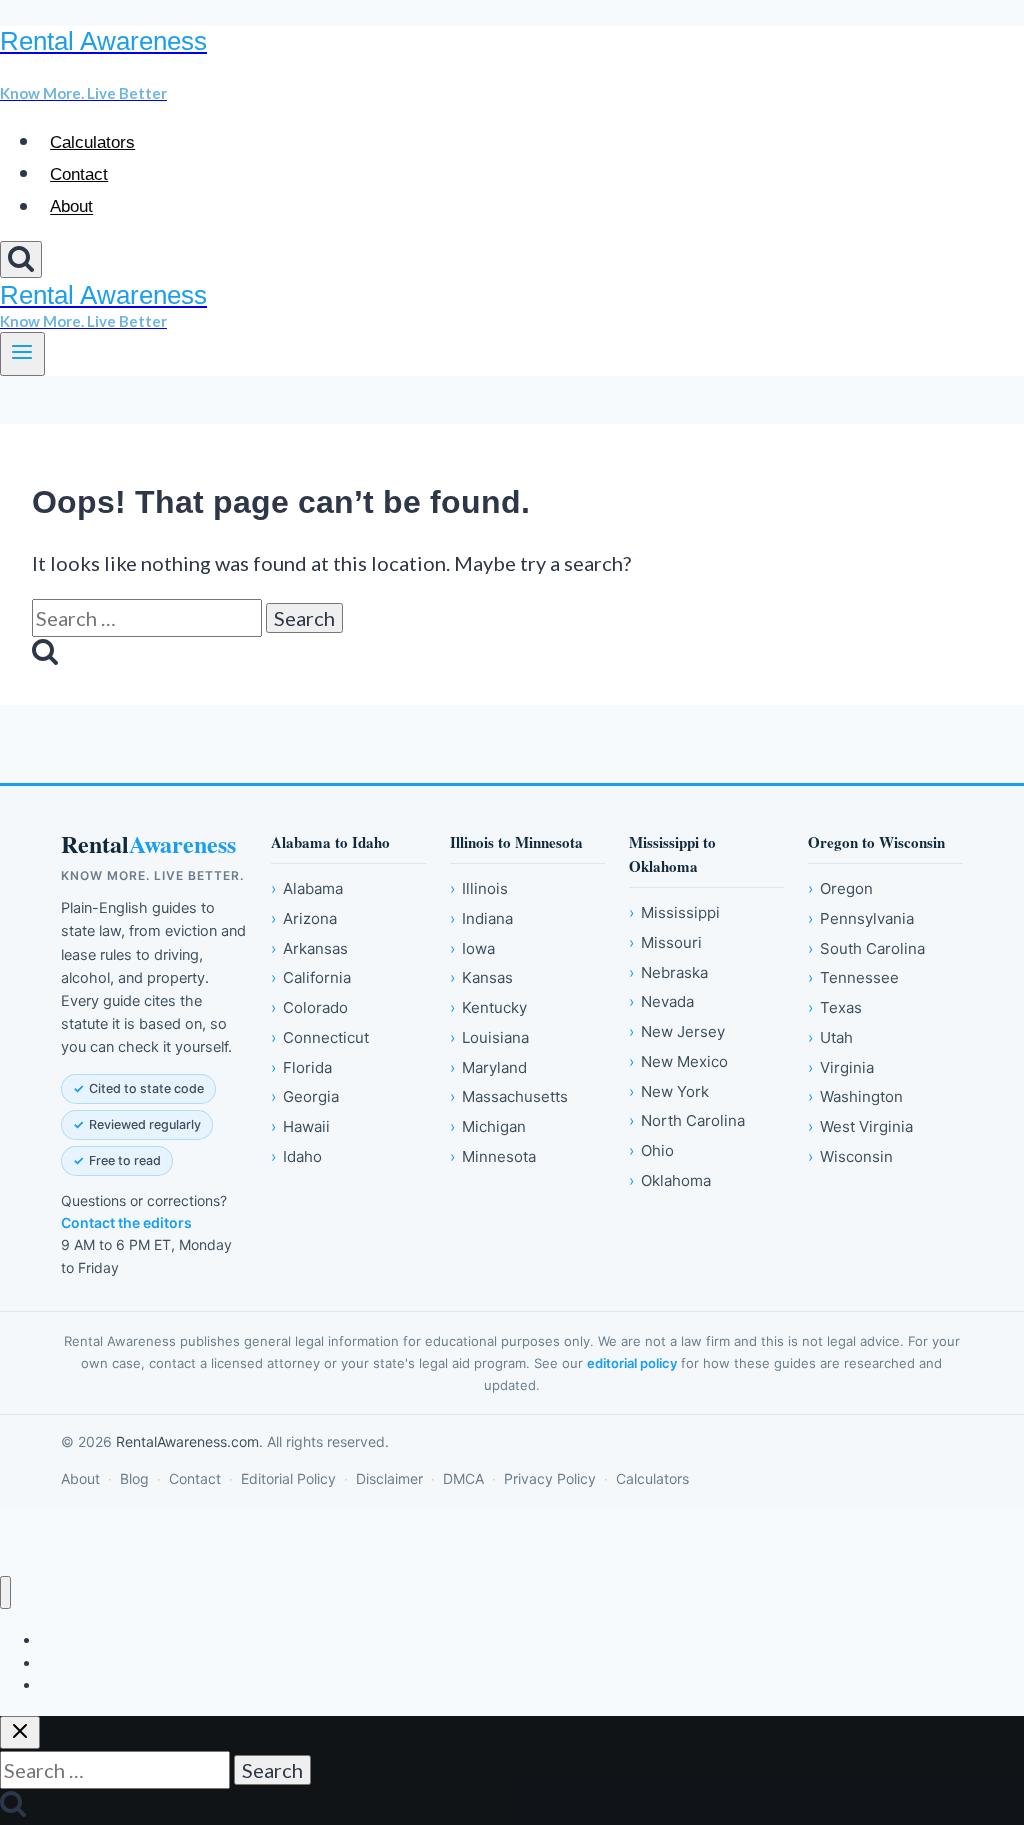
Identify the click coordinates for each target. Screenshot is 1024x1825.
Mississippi (674, 912)
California (311, 977)
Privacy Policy (550, 1478)
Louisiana (489, 1037)
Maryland (488, 1067)
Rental (148, 844)
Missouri (665, 942)
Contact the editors (126, 1222)
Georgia (305, 1096)
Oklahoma (670, 1180)
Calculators (92, 142)
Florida (301, 1067)
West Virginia (860, 1126)
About (71, 207)
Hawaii (300, 1126)
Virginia (841, 1067)
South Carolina (866, 948)
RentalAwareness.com (187, 1441)
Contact (79, 174)
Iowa (472, 948)
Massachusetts (509, 1096)
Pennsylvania (861, 918)
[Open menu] (22, 354)
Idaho (296, 1156)
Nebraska (668, 972)
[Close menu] (5, 1592)
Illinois (479, 888)
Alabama (307, 888)
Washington (855, 1096)
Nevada (661, 1001)
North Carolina (687, 1120)
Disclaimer (389, 1478)
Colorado (309, 1007)
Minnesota (493, 1156)
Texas (835, 1007)
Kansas (481, 977)
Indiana (481, 918)
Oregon (840, 888)
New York (669, 1091)
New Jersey (677, 1031)
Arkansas (309, 948)
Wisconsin (850, 1156)
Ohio (651, 1150)
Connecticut (320, 1037)
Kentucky (488, 1007)
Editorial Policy (288, 1478)
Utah (830, 1037)
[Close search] (20, 1732)
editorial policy (632, 1363)
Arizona (304, 918)
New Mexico (678, 1061)
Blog (134, 1478)
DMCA (463, 1478)
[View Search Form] (21, 259)
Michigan (488, 1126)
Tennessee (853, 977)
